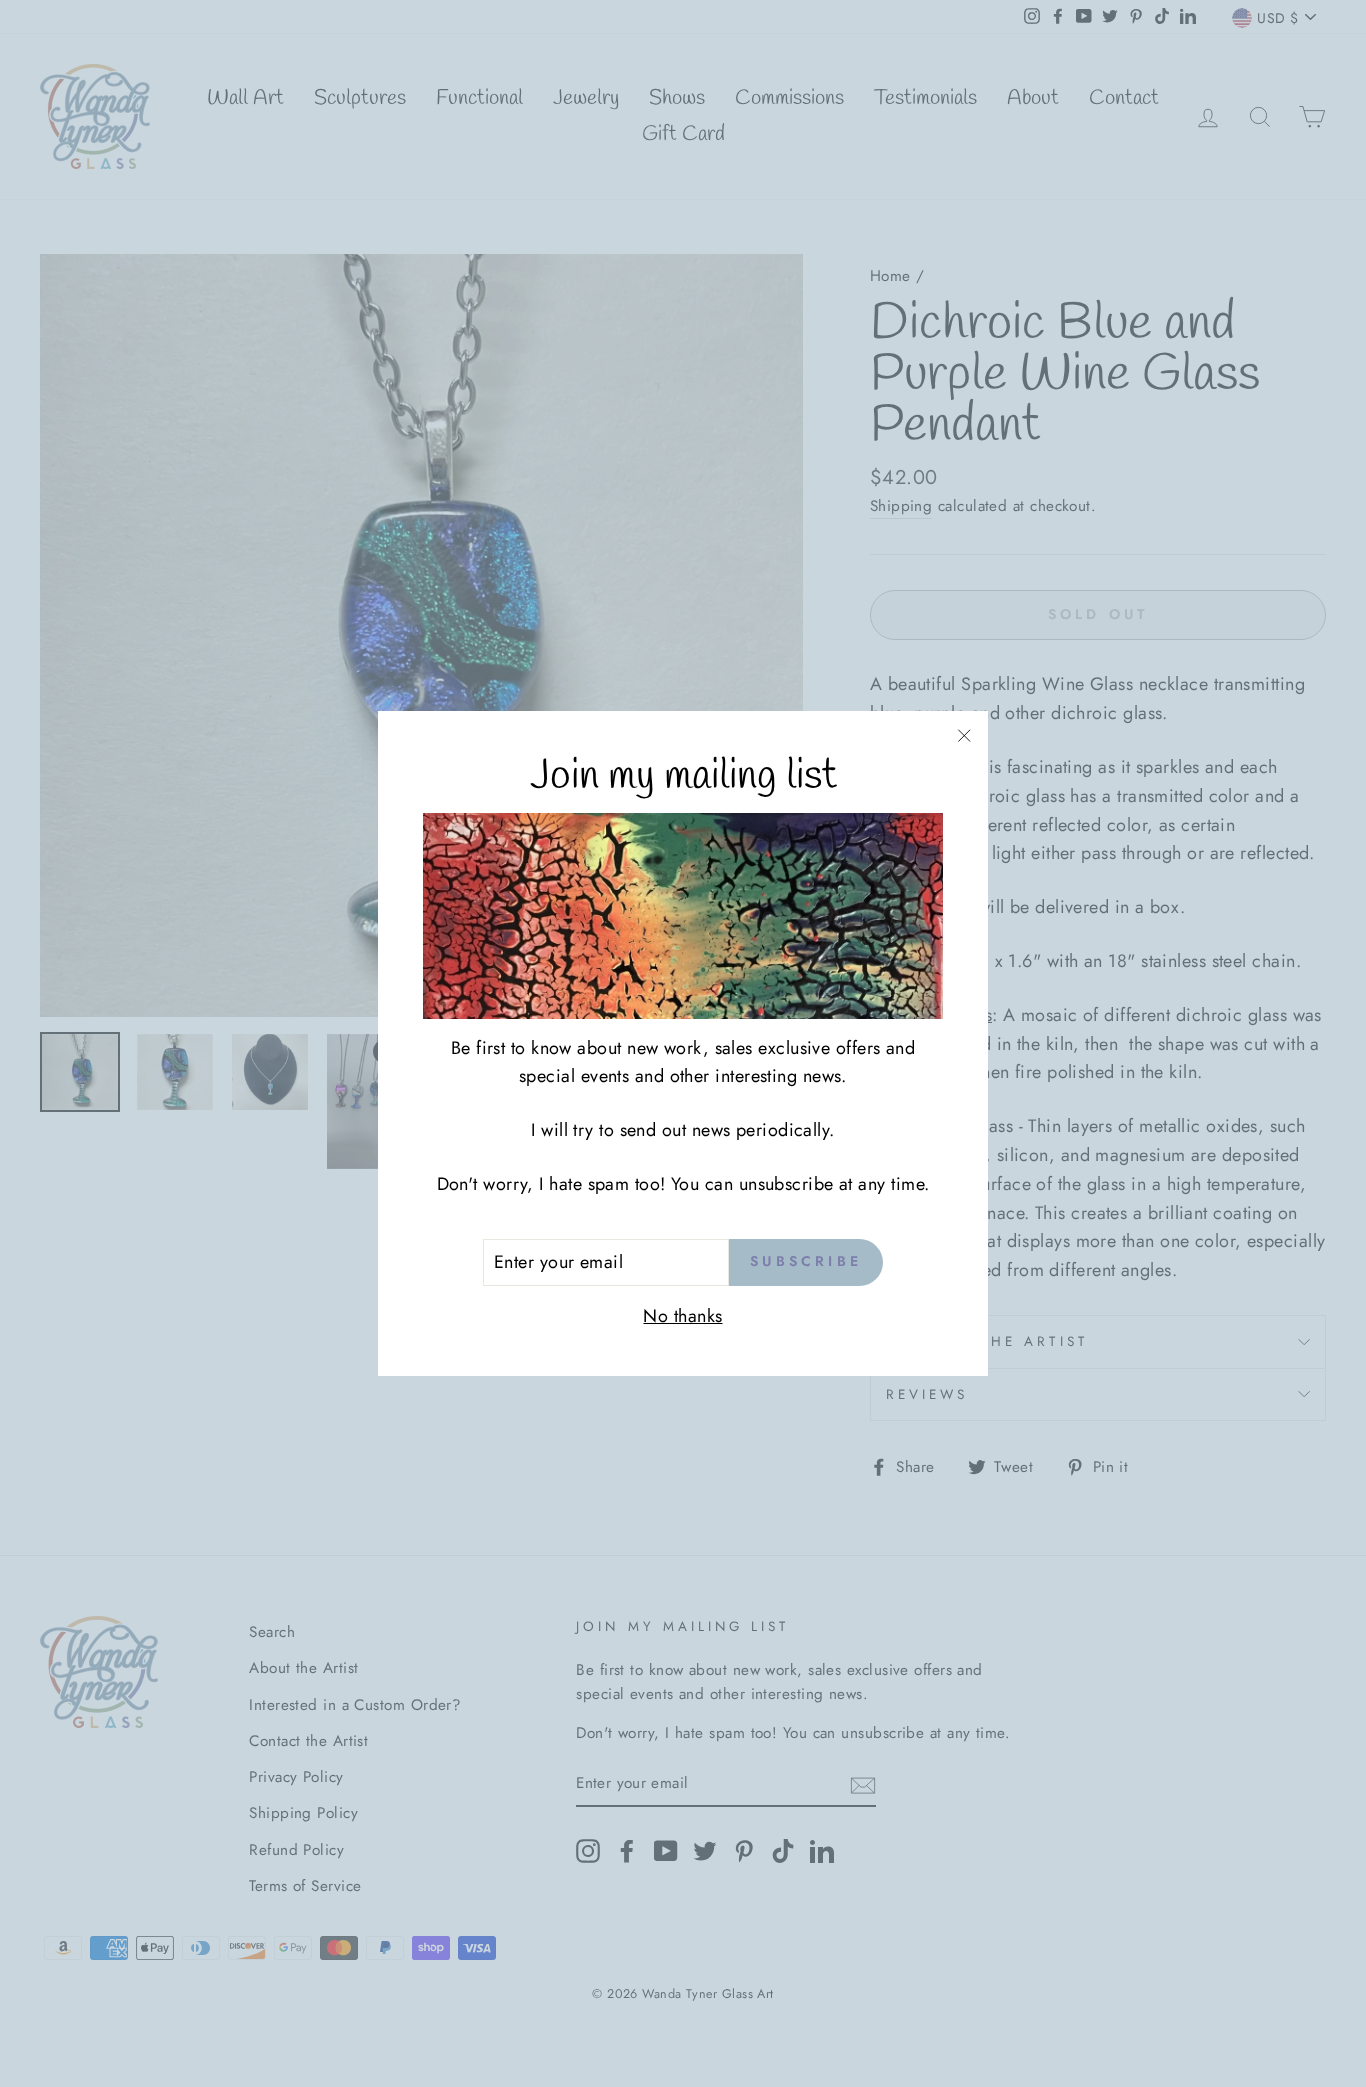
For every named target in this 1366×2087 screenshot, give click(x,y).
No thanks (682, 1316)
